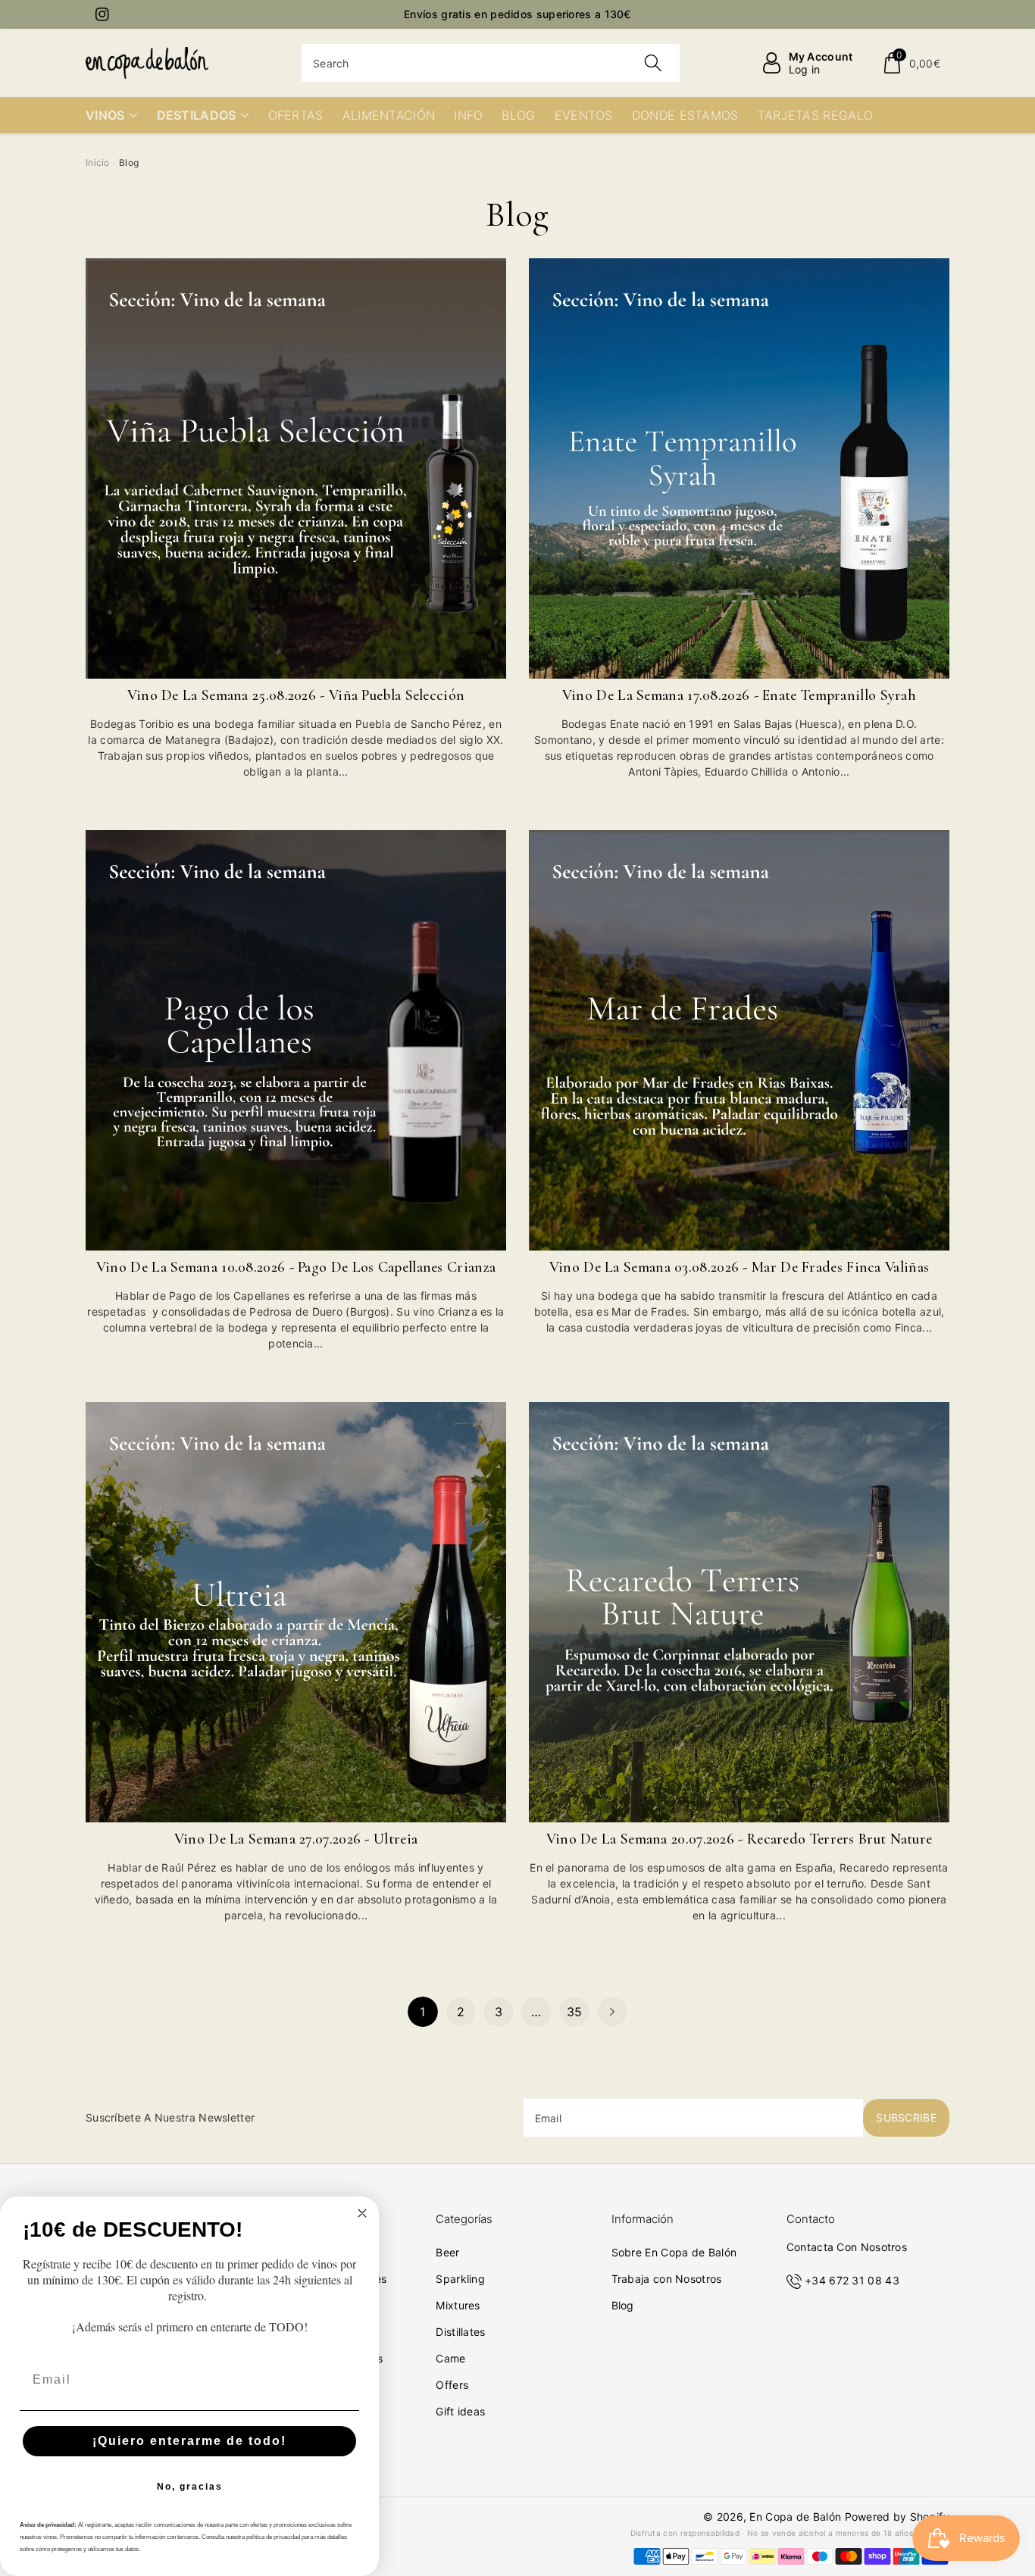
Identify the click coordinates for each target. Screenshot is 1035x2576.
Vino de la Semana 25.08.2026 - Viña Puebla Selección (296, 695)
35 (575, 2012)
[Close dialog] (362, 2213)
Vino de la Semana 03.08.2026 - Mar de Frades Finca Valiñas (739, 1267)
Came (450, 2358)
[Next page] (612, 2012)
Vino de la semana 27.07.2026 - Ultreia (296, 1839)
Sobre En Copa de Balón (674, 2252)
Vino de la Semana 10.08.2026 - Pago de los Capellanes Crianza (296, 1267)
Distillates (460, 2332)
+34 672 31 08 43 (852, 2280)
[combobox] (491, 63)
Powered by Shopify (897, 2517)
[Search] (652, 63)
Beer (447, 2252)
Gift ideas (460, 2411)
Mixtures (458, 2305)
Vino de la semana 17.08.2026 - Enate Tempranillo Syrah (739, 695)
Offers (452, 2385)
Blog (623, 2305)
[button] (911, 63)
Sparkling (460, 2279)
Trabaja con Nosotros (667, 2279)
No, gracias (190, 2487)
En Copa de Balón (795, 2517)
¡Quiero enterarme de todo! (189, 2441)
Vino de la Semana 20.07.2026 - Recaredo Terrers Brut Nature (740, 1839)
